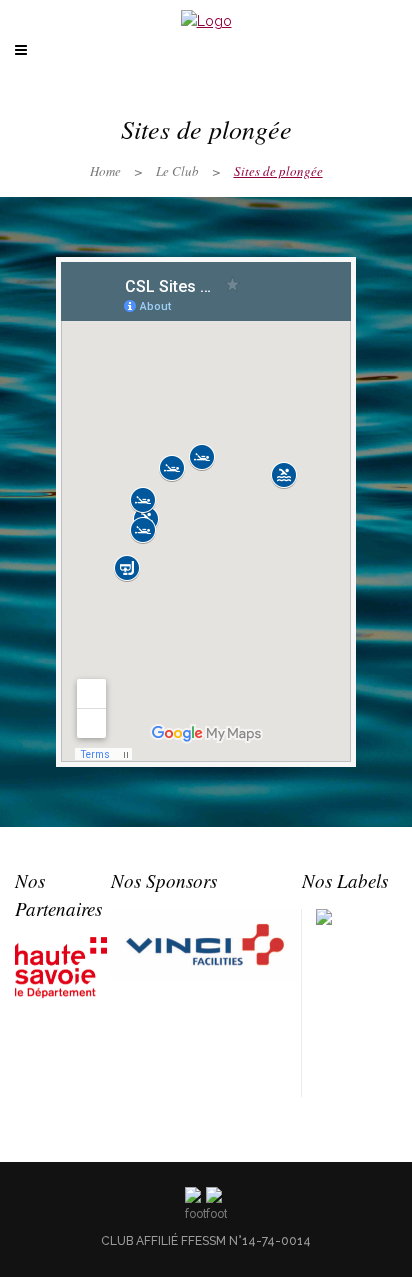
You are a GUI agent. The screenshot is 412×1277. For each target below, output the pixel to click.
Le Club (177, 171)
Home (105, 171)
